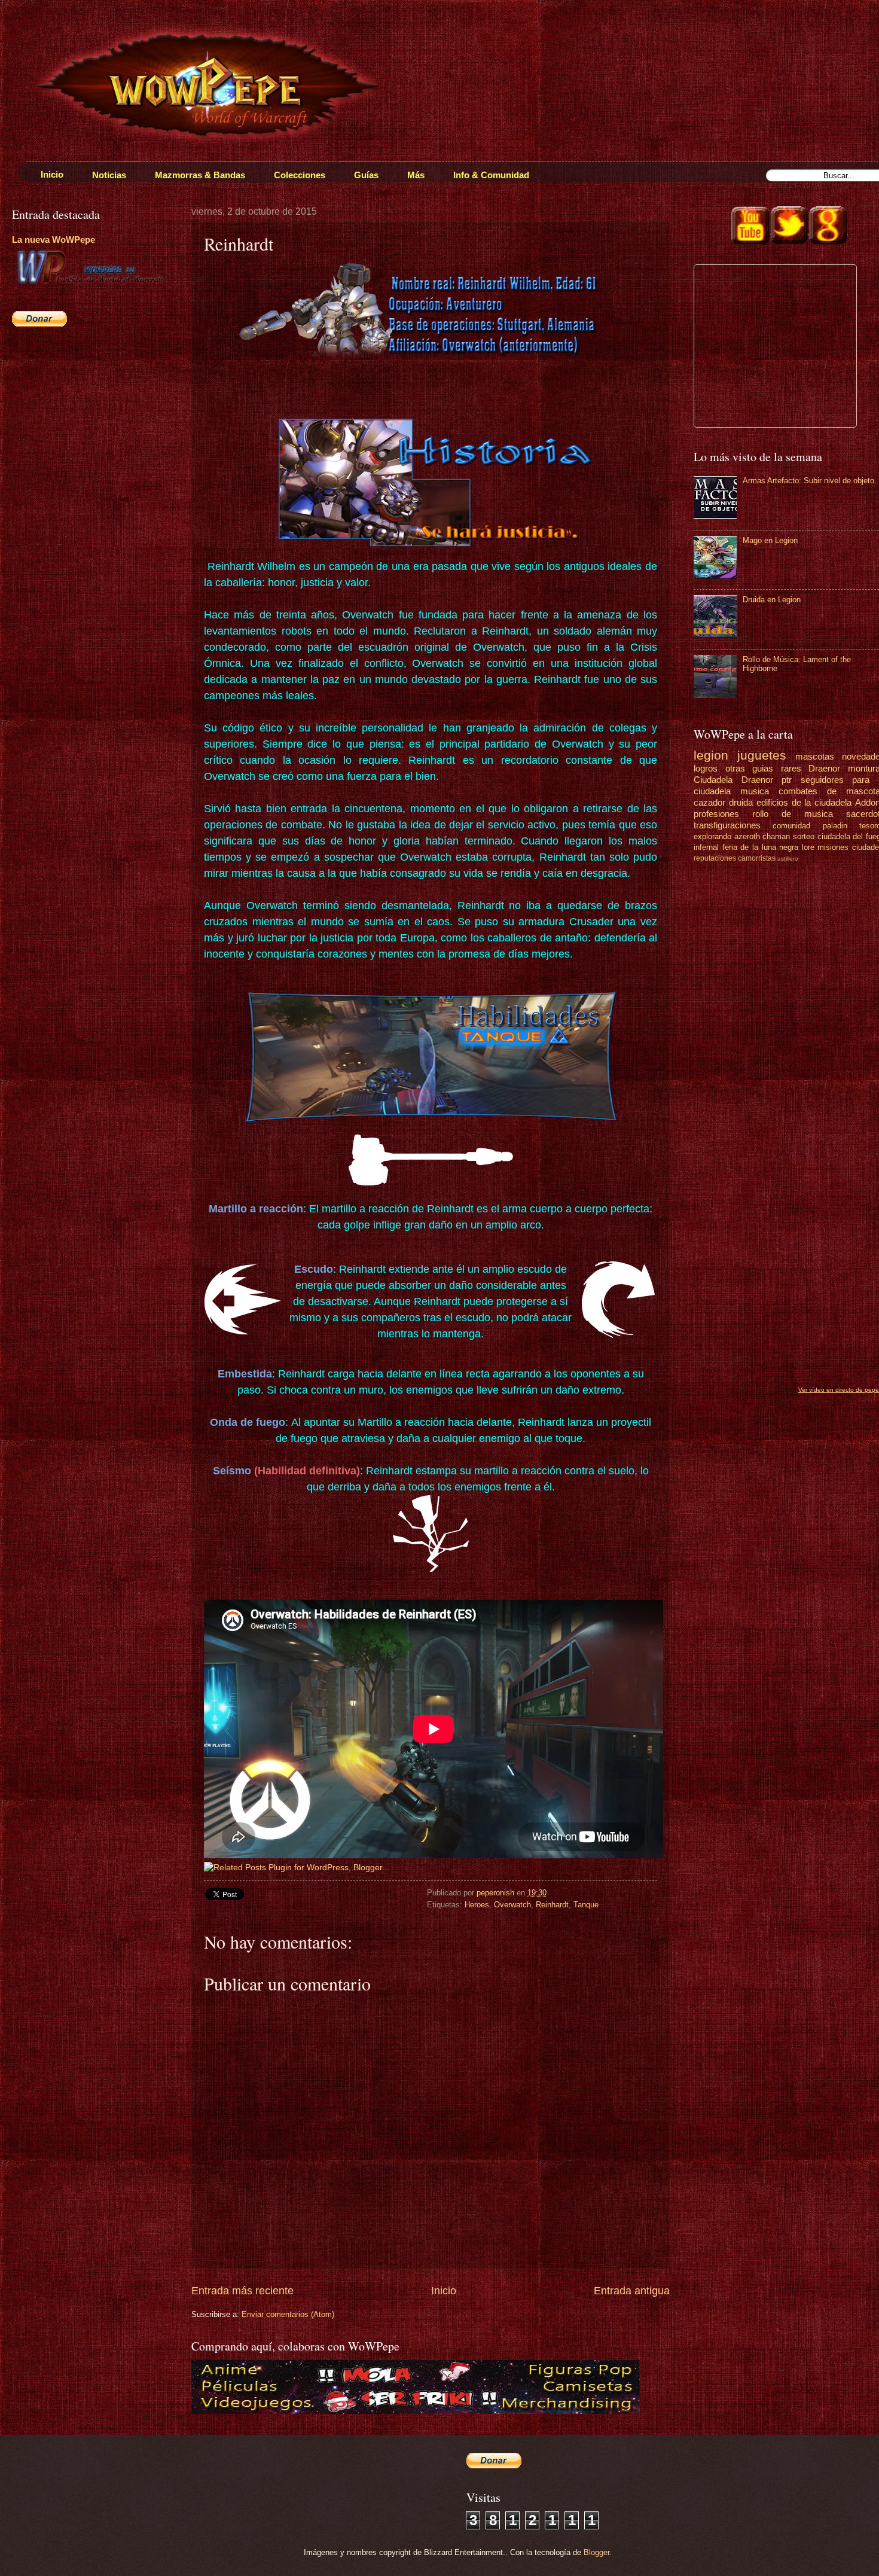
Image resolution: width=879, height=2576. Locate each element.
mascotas (815, 756)
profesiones (716, 814)
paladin (835, 826)
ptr (787, 780)
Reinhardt (552, 1905)
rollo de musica (793, 814)
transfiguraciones (727, 825)
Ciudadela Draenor (733, 780)
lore (808, 847)
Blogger (596, 2552)
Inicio (444, 2291)
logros (706, 768)
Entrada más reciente (242, 2291)
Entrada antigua (632, 2291)
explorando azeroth (727, 836)
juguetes (762, 755)
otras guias (750, 768)
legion (711, 755)
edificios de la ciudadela (804, 802)
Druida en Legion (772, 600)
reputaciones (715, 858)
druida (741, 802)
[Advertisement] (87, 422)
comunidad (791, 826)
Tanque (586, 1905)
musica (755, 791)
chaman (776, 836)
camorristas (757, 858)
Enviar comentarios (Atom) (288, 2314)
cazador (709, 802)
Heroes (477, 1905)
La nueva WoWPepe (54, 240)
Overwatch (512, 1905)
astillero (788, 859)
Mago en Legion (770, 540)
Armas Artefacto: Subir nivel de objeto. (810, 481)
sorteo (804, 836)
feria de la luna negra (761, 847)
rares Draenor (811, 768)
